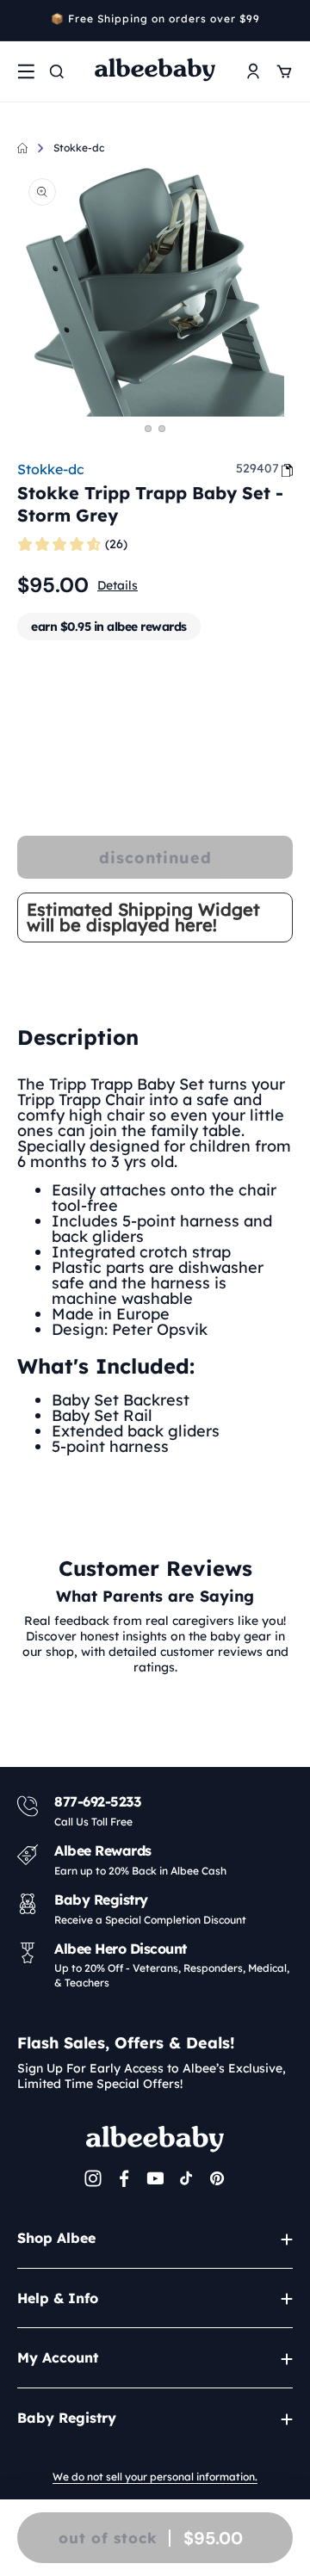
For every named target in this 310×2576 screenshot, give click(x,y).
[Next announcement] (287, 21)
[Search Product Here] (57, 71)
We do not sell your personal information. (155, 2477)
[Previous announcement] (23, 21)
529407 (257, 468)
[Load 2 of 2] (162, 429)
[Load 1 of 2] (148, 429)
